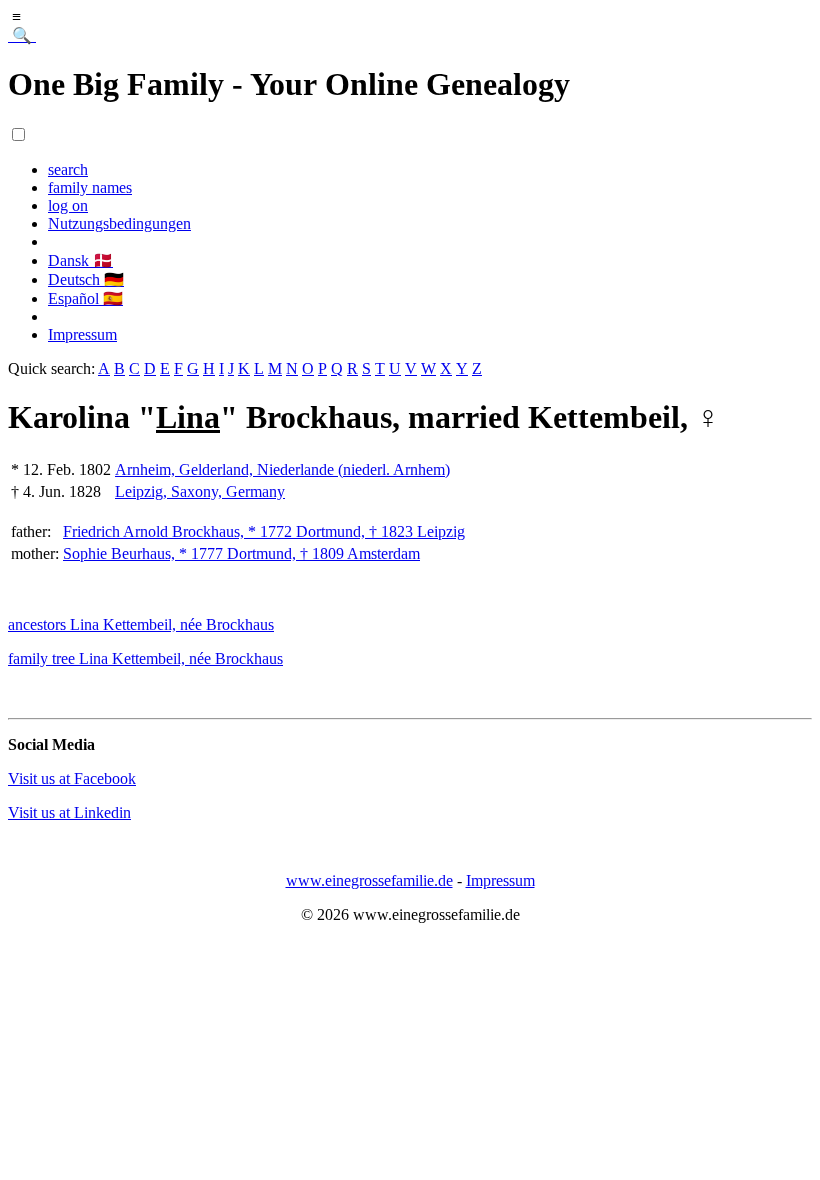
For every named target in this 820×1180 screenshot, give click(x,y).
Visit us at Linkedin (69, 812)
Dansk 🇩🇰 (80, 260)
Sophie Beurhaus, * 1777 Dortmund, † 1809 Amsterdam (241, 553)
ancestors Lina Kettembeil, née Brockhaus (141, 624)
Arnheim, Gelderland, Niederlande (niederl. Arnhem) (282, 469)
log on (68, 205)
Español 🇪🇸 (85, 298)
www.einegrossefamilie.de (369, 880)
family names (90, 187)
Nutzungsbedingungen (119, 223)
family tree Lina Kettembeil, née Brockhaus (145, 658)
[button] (18, 134)
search (68, 169)
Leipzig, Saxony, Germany (200, 491)
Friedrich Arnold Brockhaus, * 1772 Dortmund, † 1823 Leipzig (264, 531)
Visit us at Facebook (72, 778)
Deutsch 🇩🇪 (86, 279)
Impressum (82, 334)
